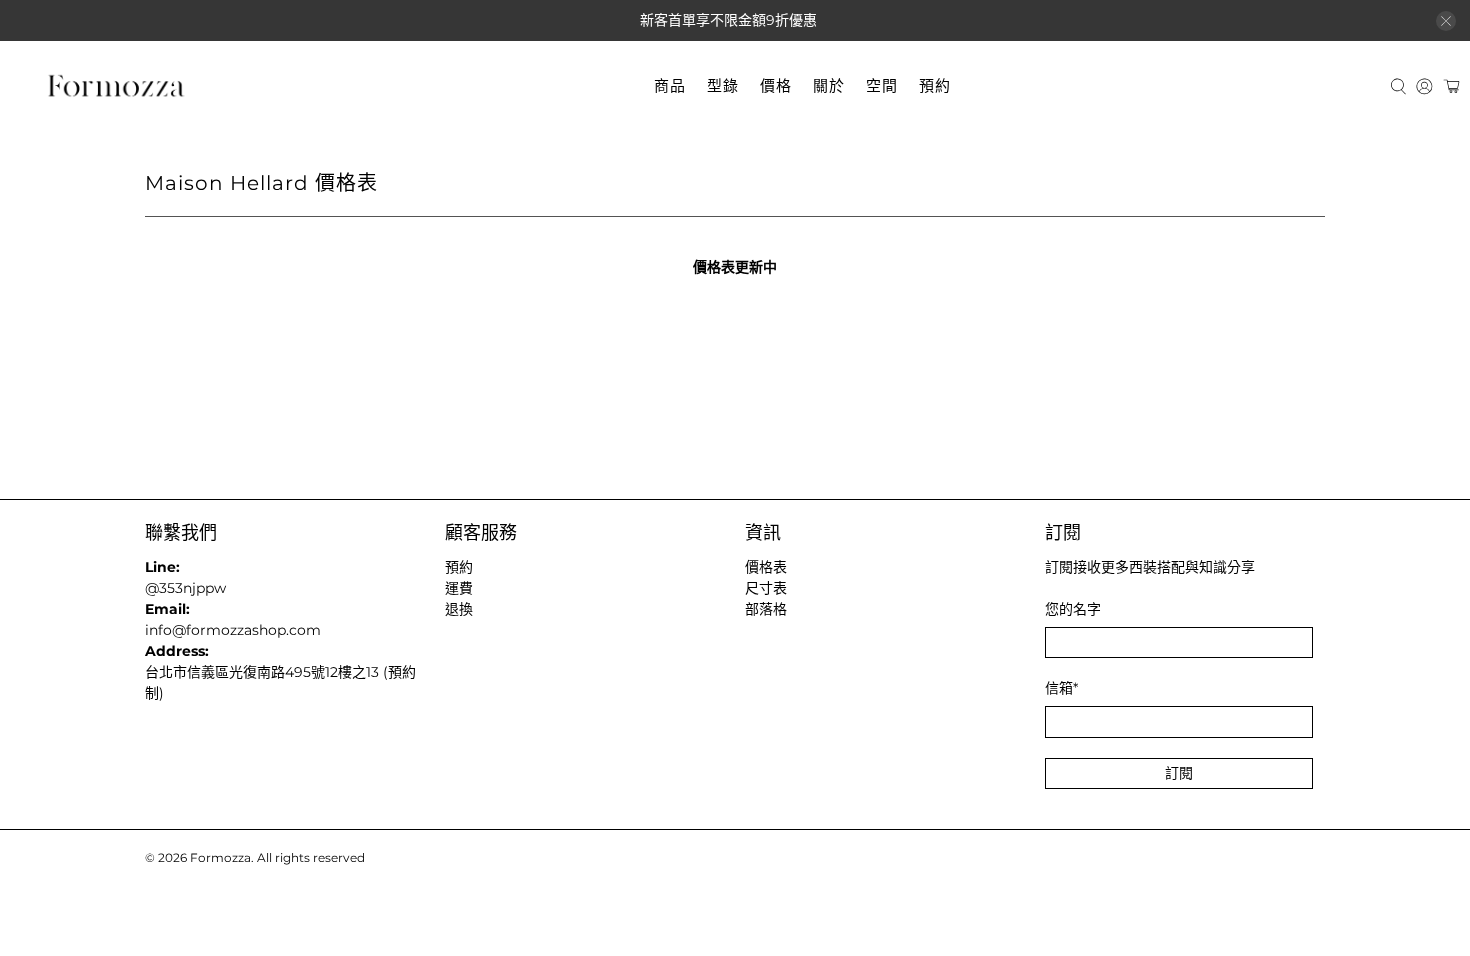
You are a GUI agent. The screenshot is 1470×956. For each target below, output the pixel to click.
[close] (1446, 21)
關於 (829, 85)
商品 (670, 85)
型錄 (723, 85)
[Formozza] (116, 86)
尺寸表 (766, 588)
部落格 (766, 609)
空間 (882, 85)
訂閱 (1179, 773)
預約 (935, 85)
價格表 (766, 567)
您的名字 (1073, 609)
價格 (776, 85)
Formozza (220, 858)
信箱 (1061, 688)
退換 (459, 609)
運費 (459, 588)
